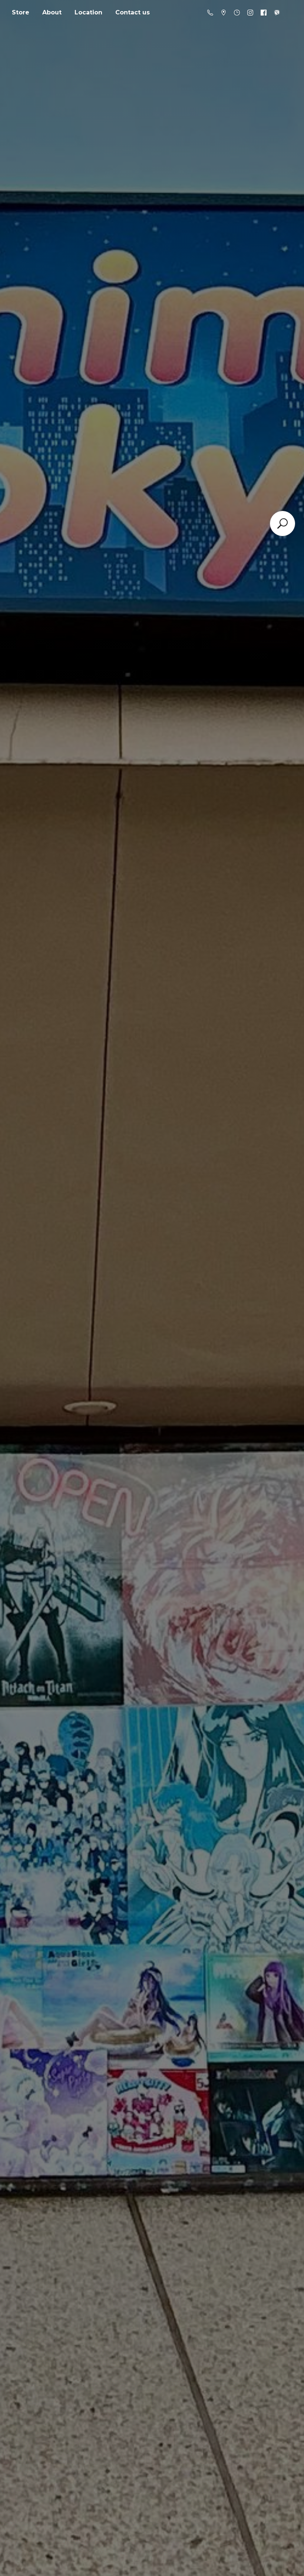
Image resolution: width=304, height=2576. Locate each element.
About (52, 12)
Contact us (133, 12)
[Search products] (282, 523)
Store (21, 12)
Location (88, 12)
